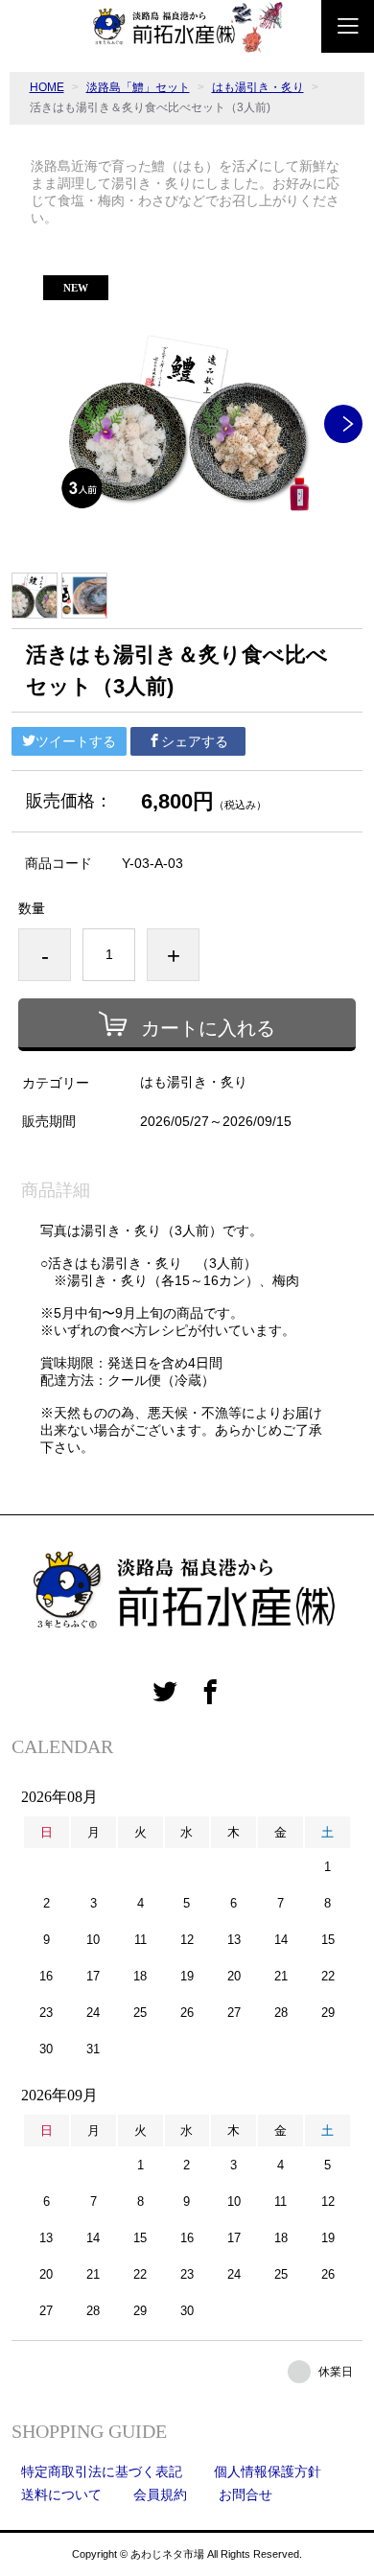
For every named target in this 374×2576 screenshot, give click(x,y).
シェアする (195, 741)
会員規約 (160, 2494)
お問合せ (245, 2494)
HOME (47, 87)
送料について (61, 2494)
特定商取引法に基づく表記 (102, 2471)
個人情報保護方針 (268, 2471)
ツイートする (76, 741)
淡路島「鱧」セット (138, 87)
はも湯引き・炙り (258, 87)
